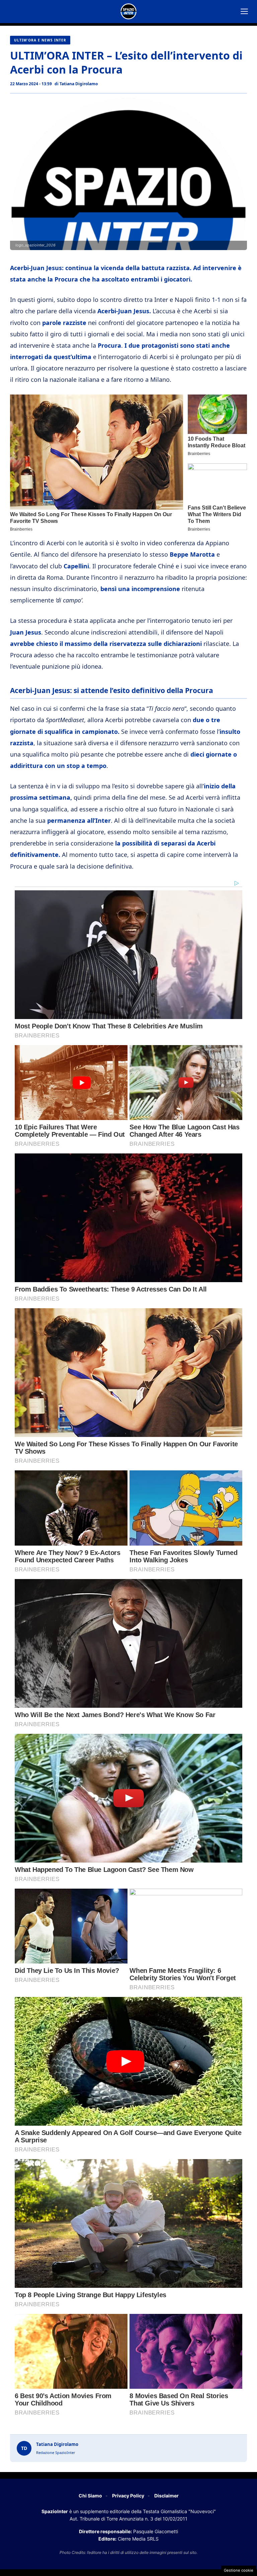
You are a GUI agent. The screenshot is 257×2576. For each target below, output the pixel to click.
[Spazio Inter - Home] (128, 11)
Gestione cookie (239, 2570)
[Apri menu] (244, 11)
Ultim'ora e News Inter (40, 40)
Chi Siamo (90, 2496)
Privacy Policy (128, 2496)
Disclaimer (166, 2496)
